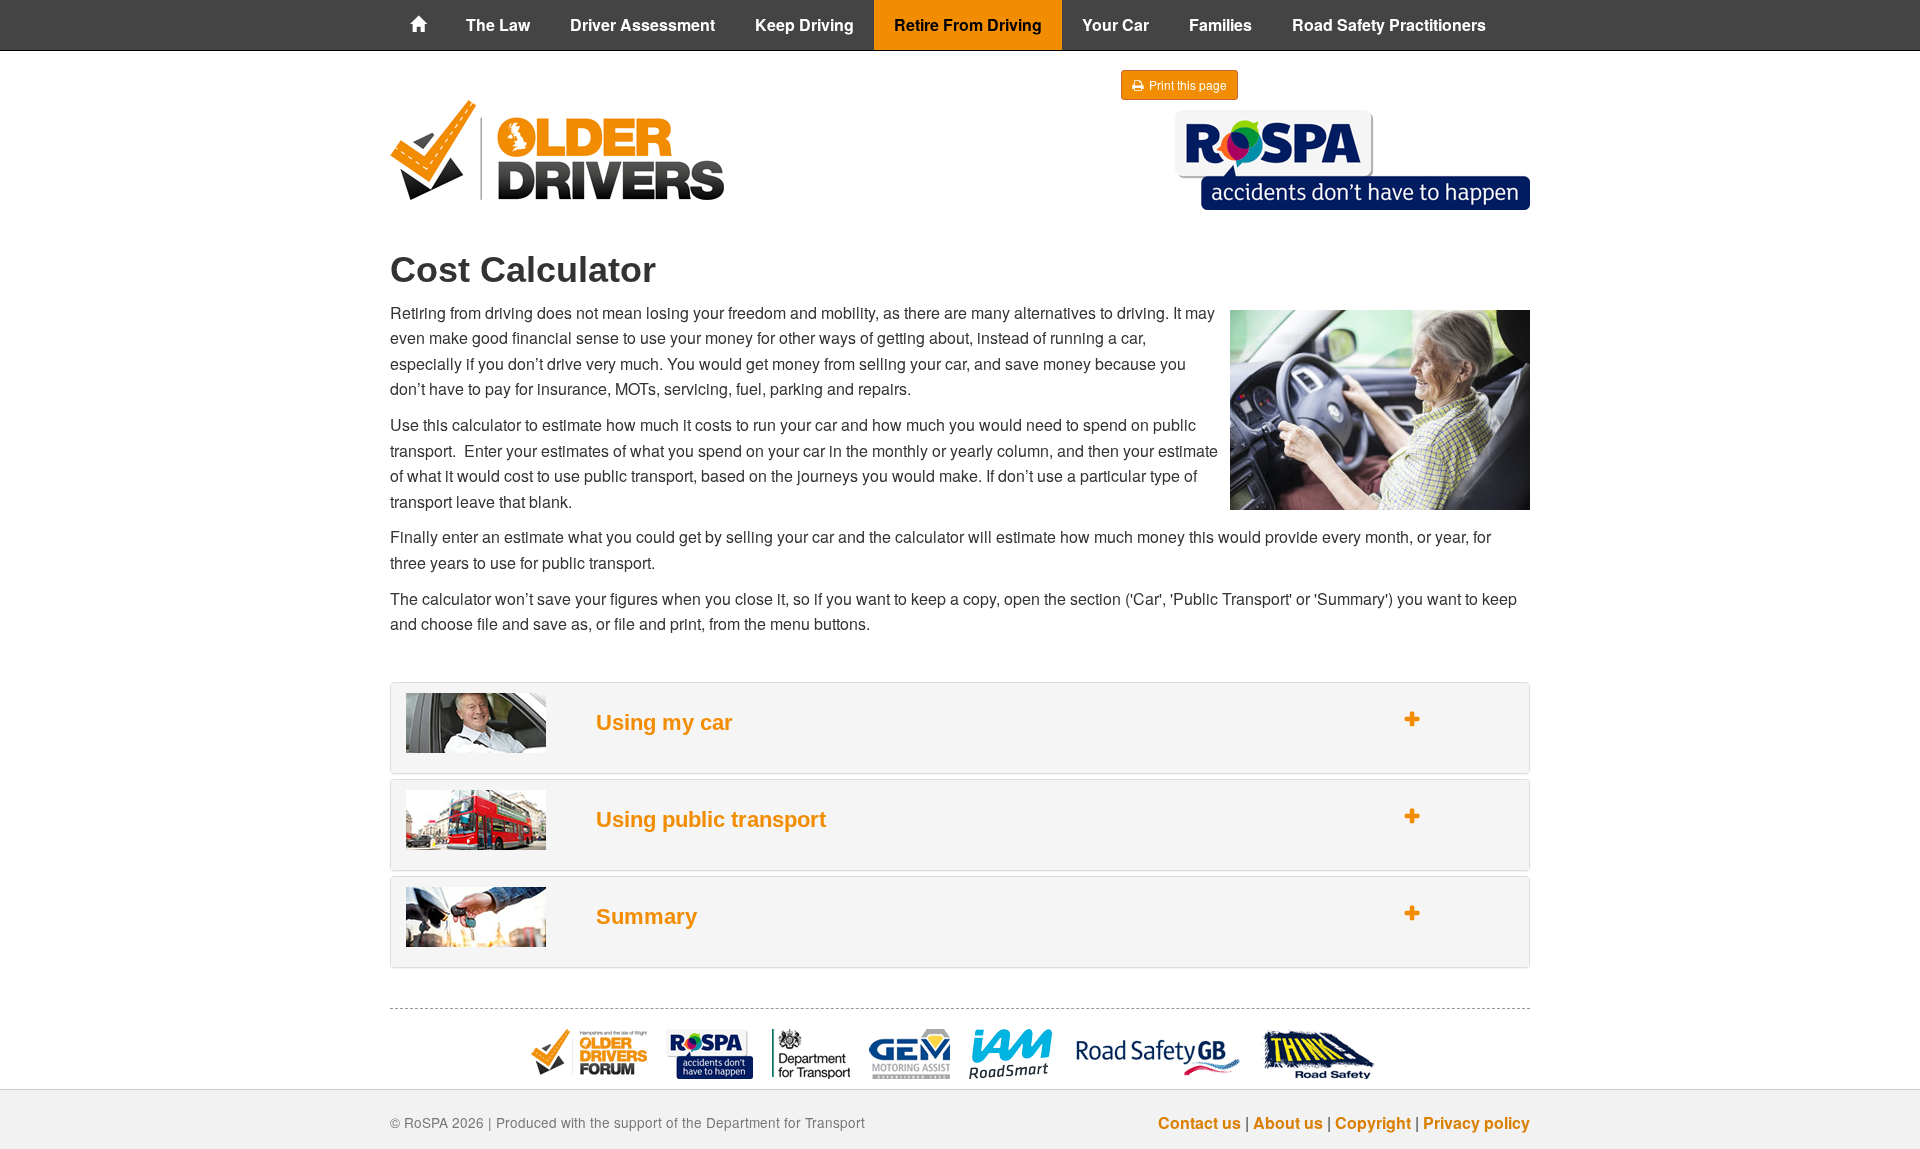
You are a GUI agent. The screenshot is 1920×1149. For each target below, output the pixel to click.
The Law (498, 24)
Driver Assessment (642, 24)
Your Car (1115, 24)
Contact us (1199, 1122)
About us (1288, 1122)
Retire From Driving (968, 24)
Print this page (1186, 84)
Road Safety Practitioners (1389, 24)
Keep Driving (804, 24)
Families (1220, 24)
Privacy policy (1476, 1122)
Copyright (1373, 1122)
